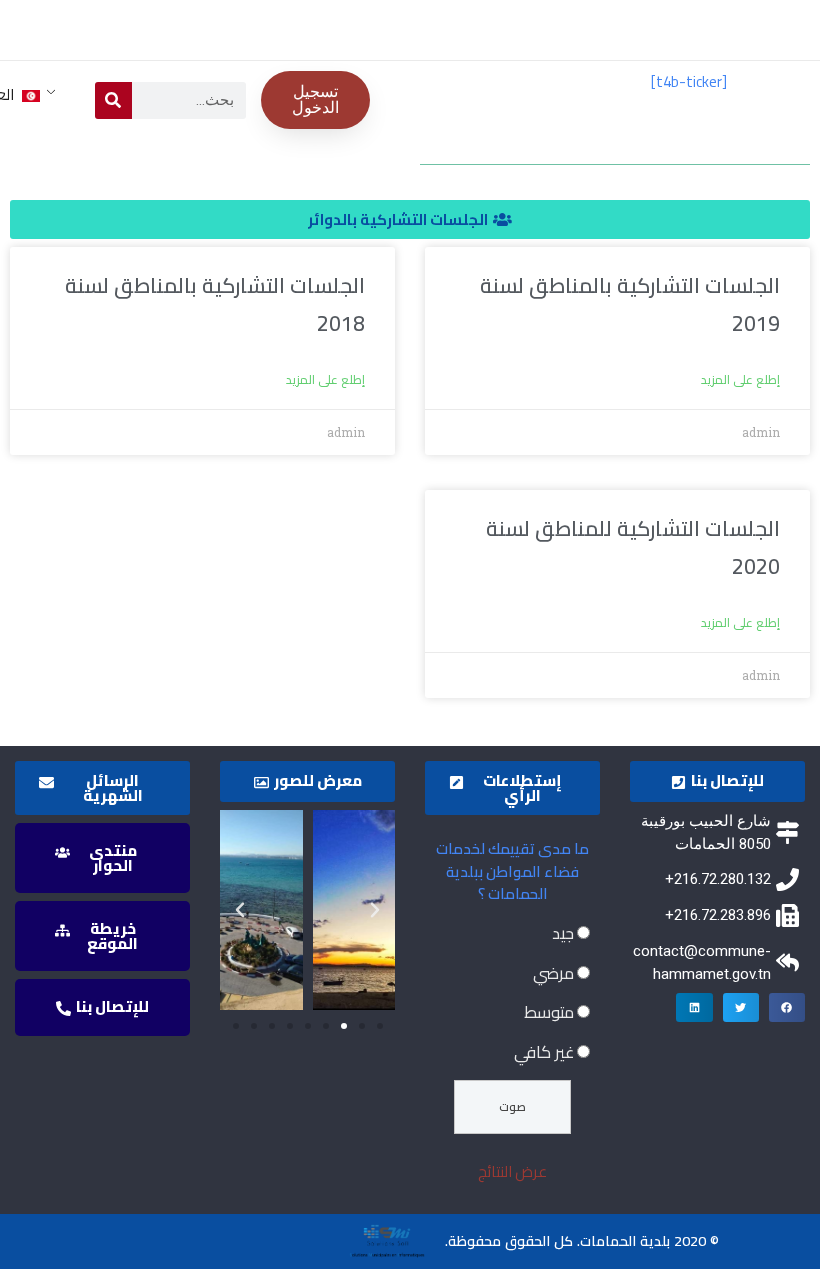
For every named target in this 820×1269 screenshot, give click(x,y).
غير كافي (544, 1052)
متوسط (549, 1012)
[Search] (113, 100)
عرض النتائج (512, 1171)
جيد (563, 933)
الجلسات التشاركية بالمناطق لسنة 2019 (630, 304)
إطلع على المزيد (740, 380)
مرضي (553, 973)
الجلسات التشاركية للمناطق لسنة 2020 (633, 547)
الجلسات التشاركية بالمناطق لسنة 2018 (215, 304)
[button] (410, 219)
